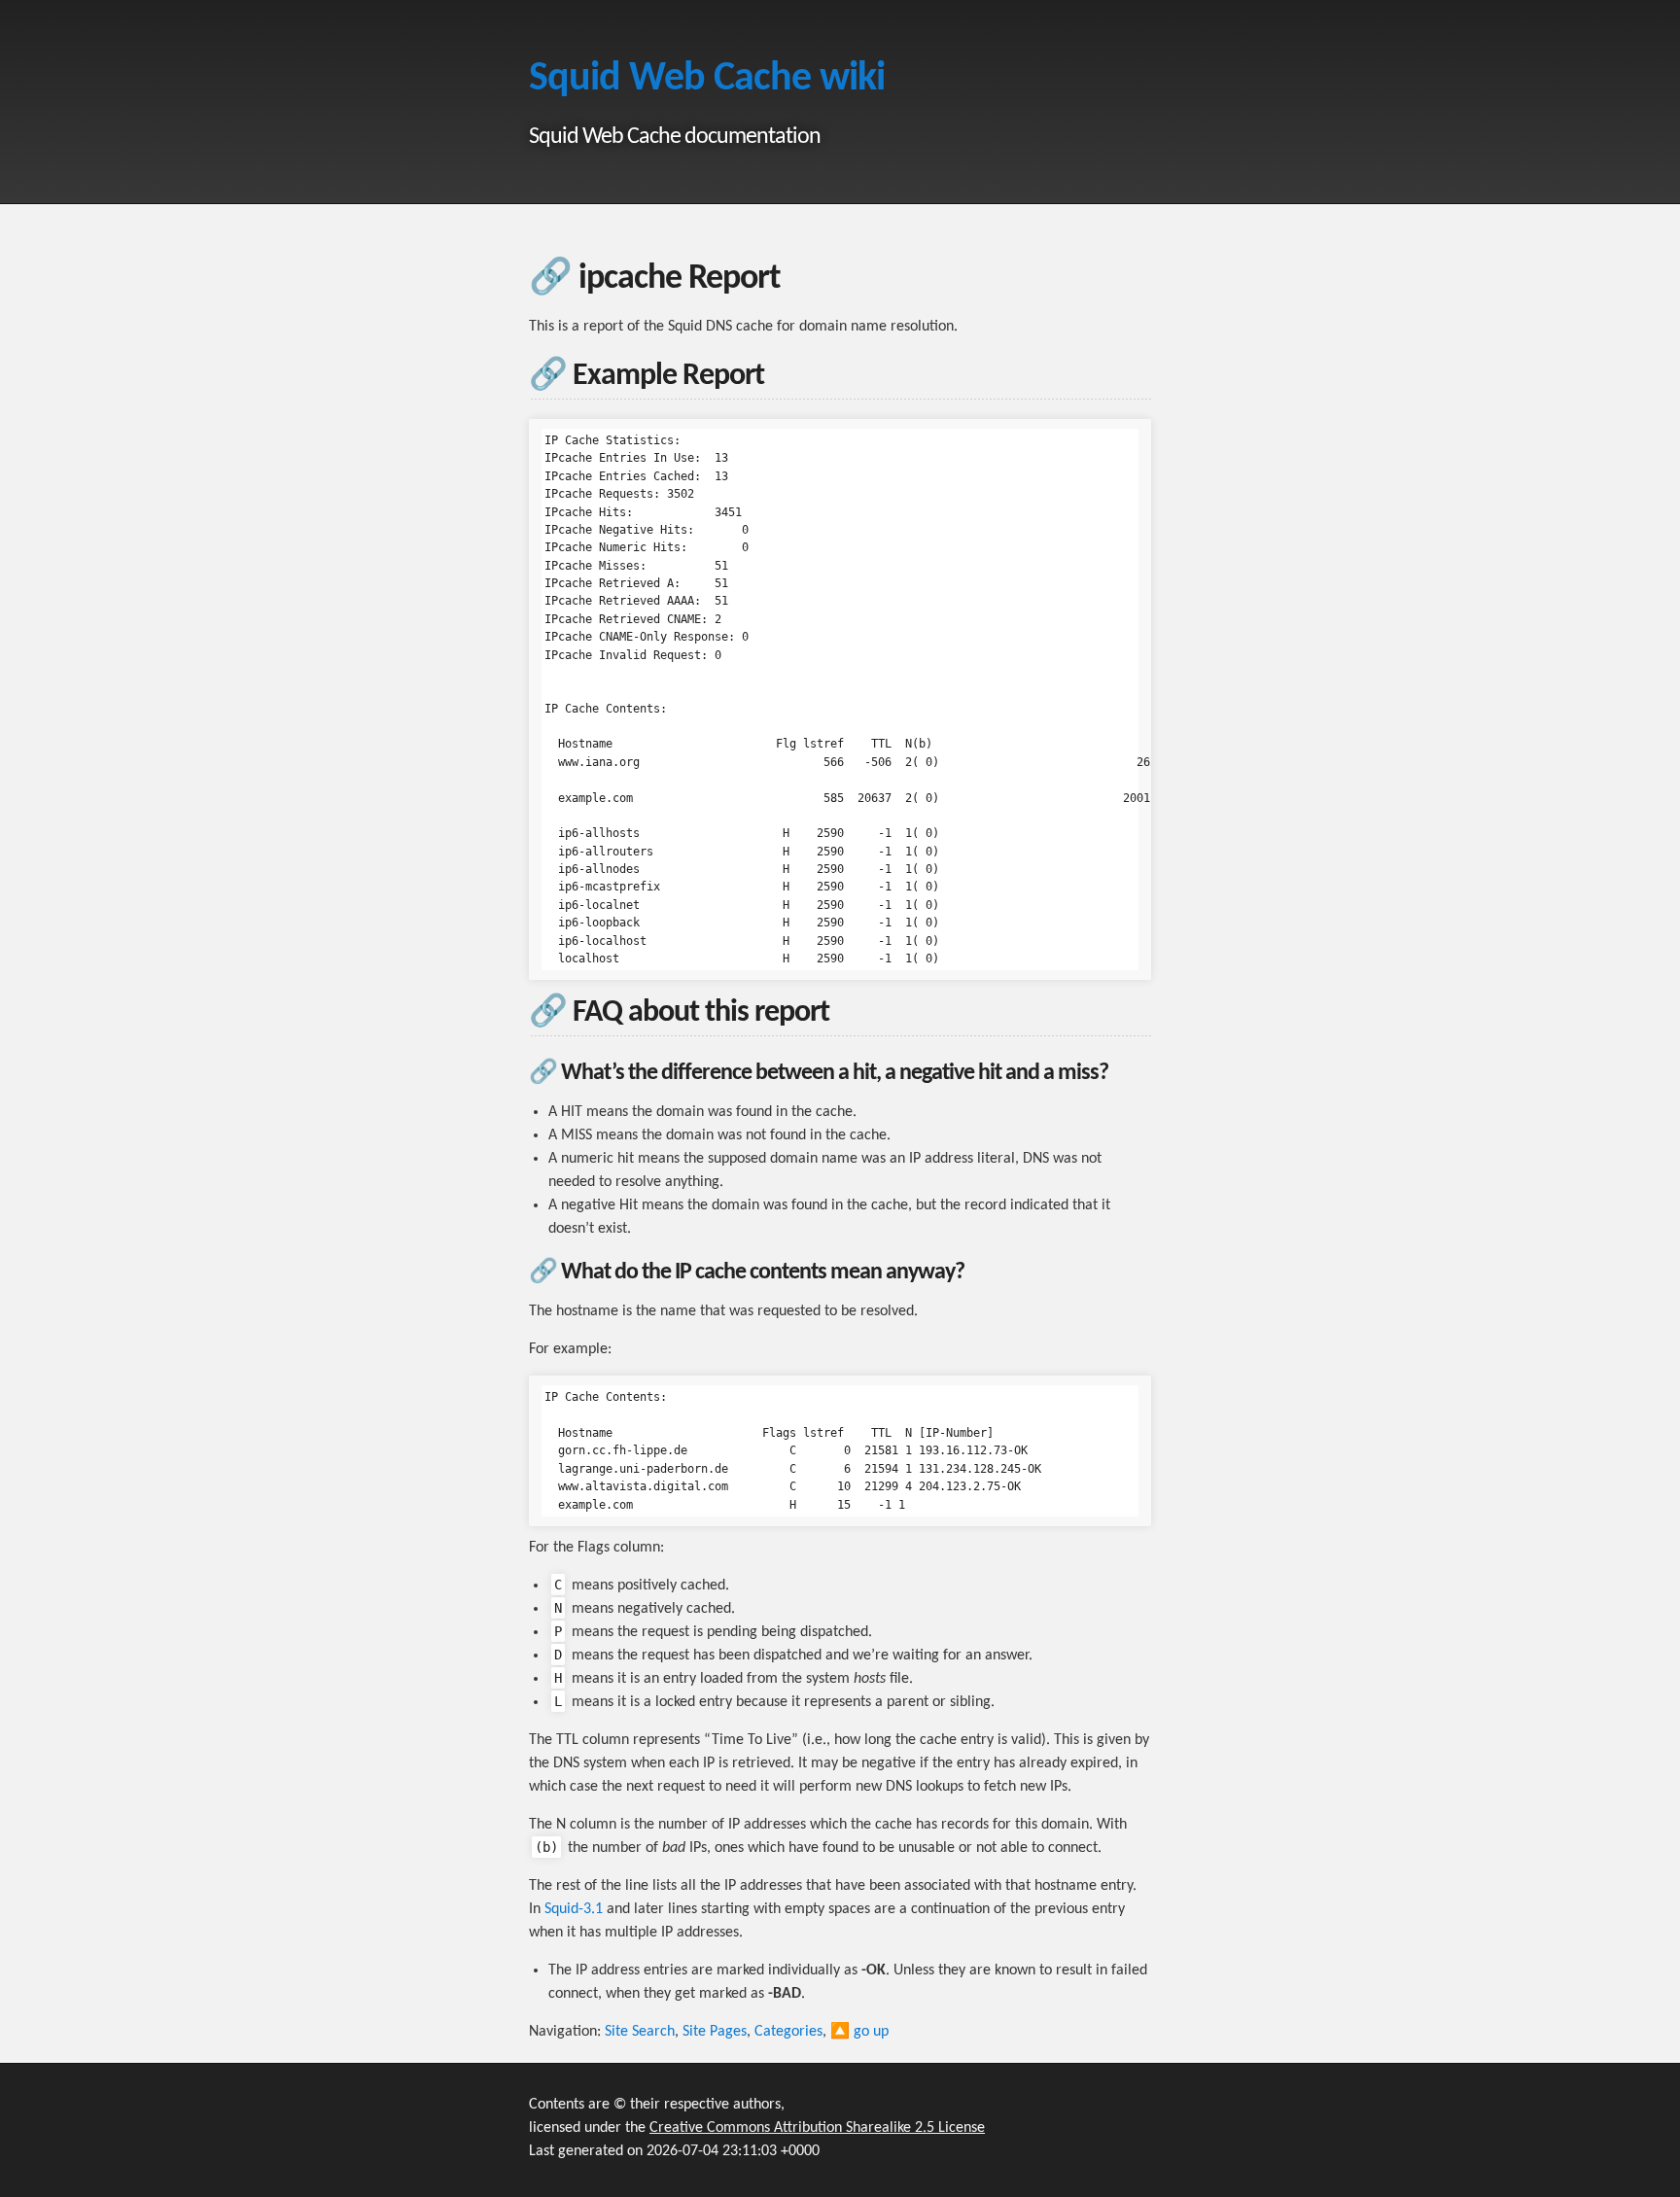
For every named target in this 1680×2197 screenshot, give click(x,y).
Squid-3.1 (574, 1909)
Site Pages (715, 2032)
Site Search (640, 2032)
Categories (788, 2032)
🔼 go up (859, 2032)
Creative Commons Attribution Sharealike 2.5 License (817, 2128)
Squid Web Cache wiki (707, 79)
